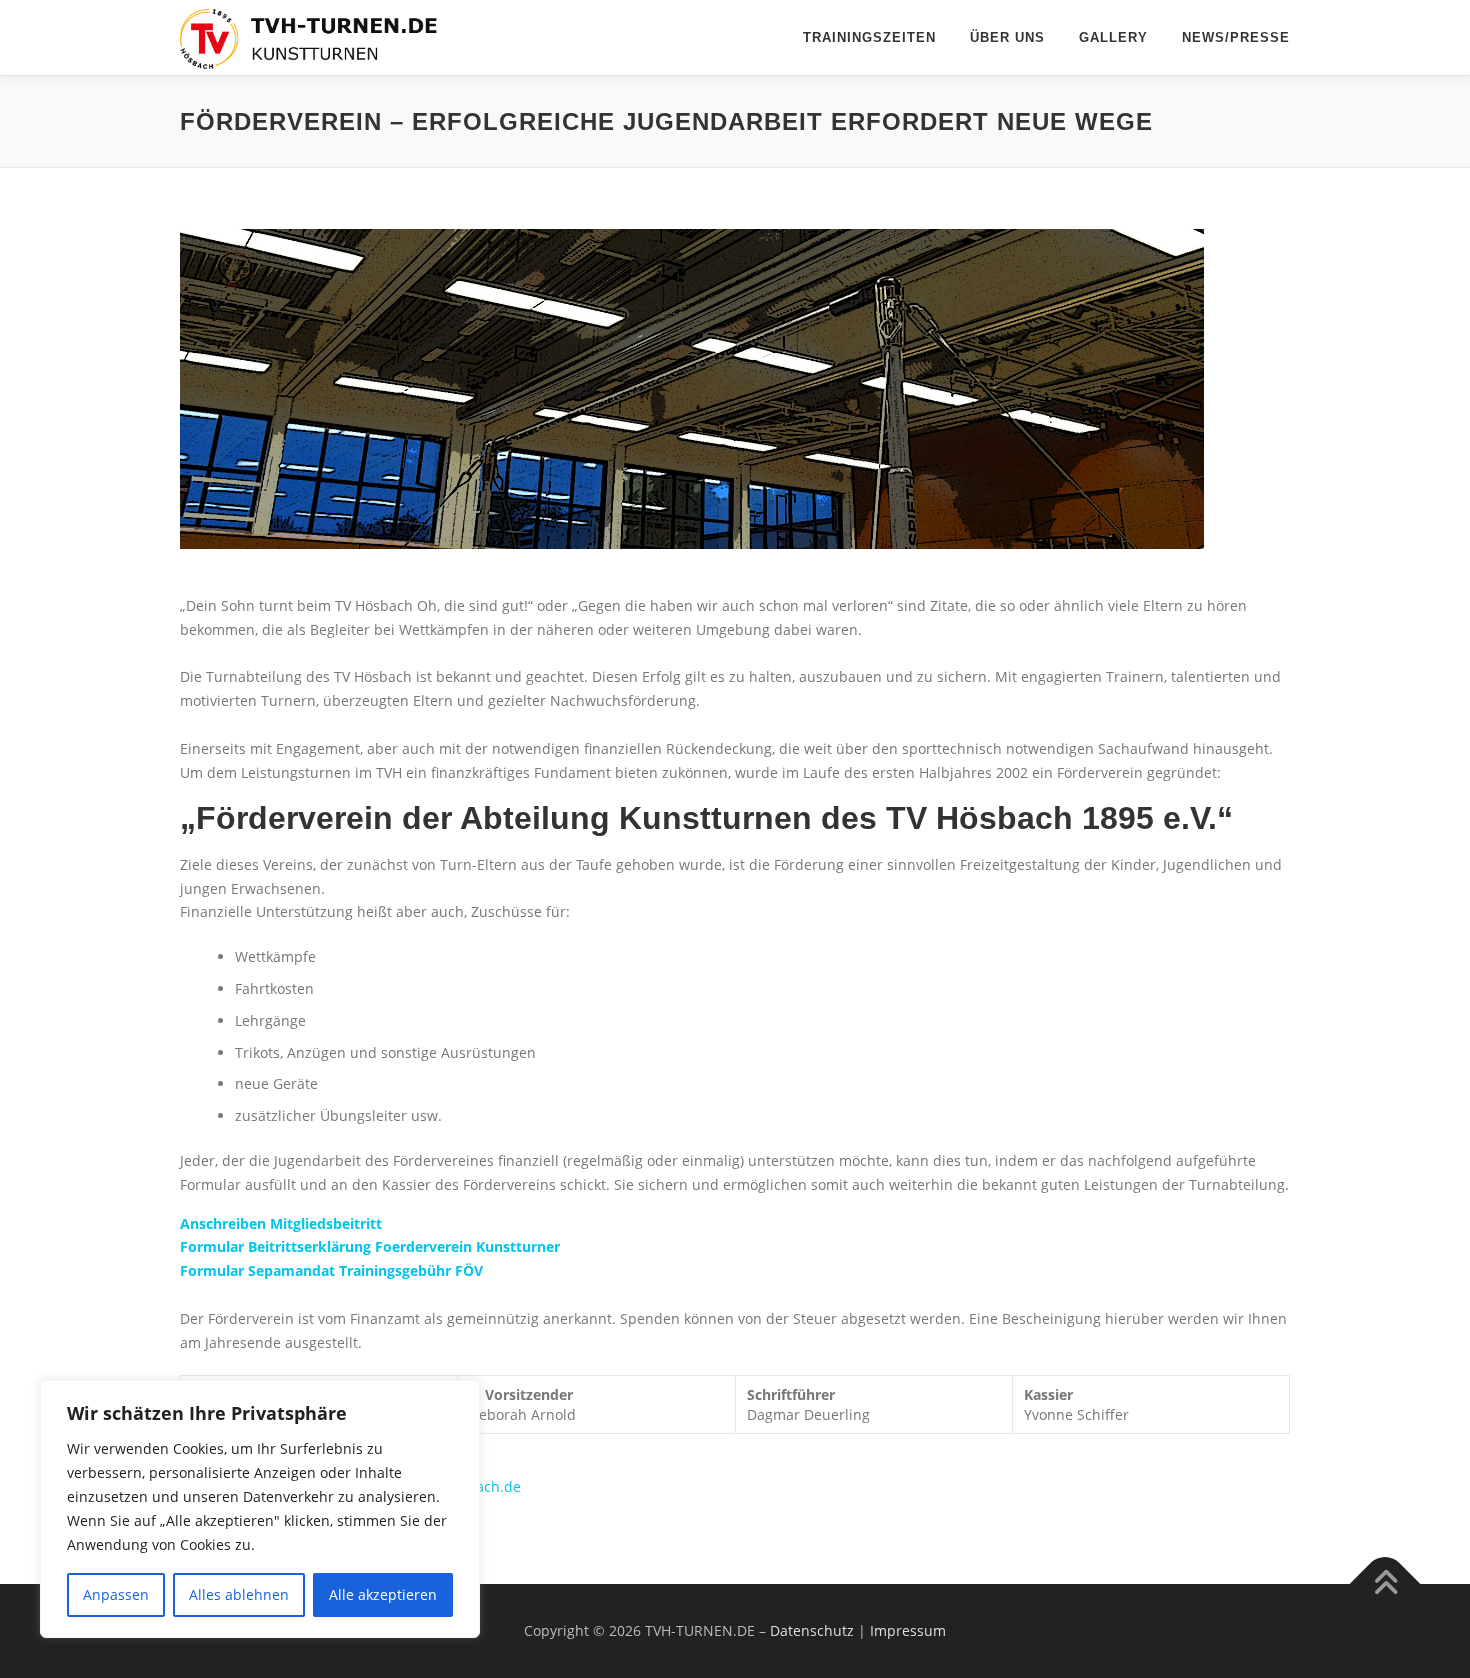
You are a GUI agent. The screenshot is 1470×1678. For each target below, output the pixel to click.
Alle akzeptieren (383, 1594)
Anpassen (116, 1594)
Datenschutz (812, 1630)
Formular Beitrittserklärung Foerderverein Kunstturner (370, 1246)
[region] (260, 1509)
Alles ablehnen (239, 1594)
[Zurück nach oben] (1385, 1583)
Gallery (1113, 37)
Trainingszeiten (869, 37)
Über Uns (1007, 37)
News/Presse (1236, 37)
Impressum (908, 1630)
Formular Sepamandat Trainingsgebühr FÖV (331, 1270)
